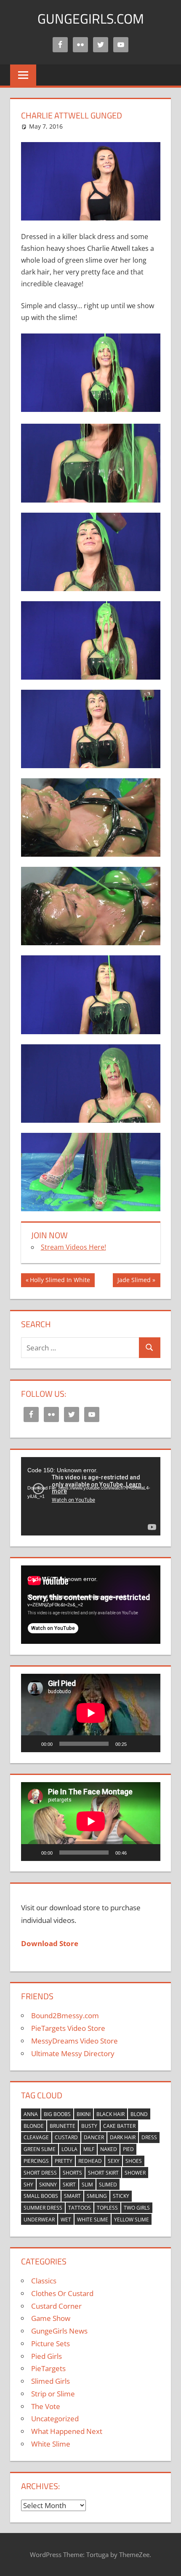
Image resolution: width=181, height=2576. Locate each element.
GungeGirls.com (91, 19)
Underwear (39, 2220)
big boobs (57, 2114)
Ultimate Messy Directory (73, 2053)
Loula (69, 2149)
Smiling (97, 2196)
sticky (121, 2196)
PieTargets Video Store (68, 2028)
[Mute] (136, 1744)
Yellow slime (132, 2220)
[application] (91, 1496)
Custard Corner (56, 2306)
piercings (36, 2161)
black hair (110, 2114)
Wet (66, 2220)
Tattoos (80, 2208)
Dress (149, 2137)
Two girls (137, 2208)
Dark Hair (123, 2137)
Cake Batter (119, 2126)
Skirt (69, 2185)
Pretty (64, 2161)
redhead (90, 2161)
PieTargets (48, 2368)
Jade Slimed (134, 1281)
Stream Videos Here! (73, 1247)
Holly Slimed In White (60, 1281)
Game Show (51, 2318)
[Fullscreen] (149, 1744)
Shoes (134, 2161)
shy (28, 2185)
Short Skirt (103, 2173)
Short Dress (40, 2173)
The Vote (46, 2406)
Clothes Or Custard (62, 2293)
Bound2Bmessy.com (65, 2015)
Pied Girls (47, 2356)
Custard (66, 2137)
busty (89, 2126)
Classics (44, 2281)
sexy (114, 2161)
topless (107, 2208)
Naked (109, 2149)
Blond (139, 2114)
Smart (72, 2196)
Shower (135, 2173)
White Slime (93, 2220)
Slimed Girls (51, 2381)
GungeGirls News (59, 2331)
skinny (48, 2185)
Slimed (108, 2185)
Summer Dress (43, 2208)
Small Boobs (41, 2196)
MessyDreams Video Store (75, 2041)
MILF (89, 2149)
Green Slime (40, 2149)
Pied (128, 2149)
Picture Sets (51, 2343)
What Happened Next (67, 2431)
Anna (31, 2114)
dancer (94, 2137)
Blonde (34, 2126)
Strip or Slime (53, 2394)
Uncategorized (55, 2419)
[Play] (32, 1744)
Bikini (84, 2114)
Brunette (63, 2126)
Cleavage (36, 2137)
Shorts (72, 2173)
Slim (87, 2185)
